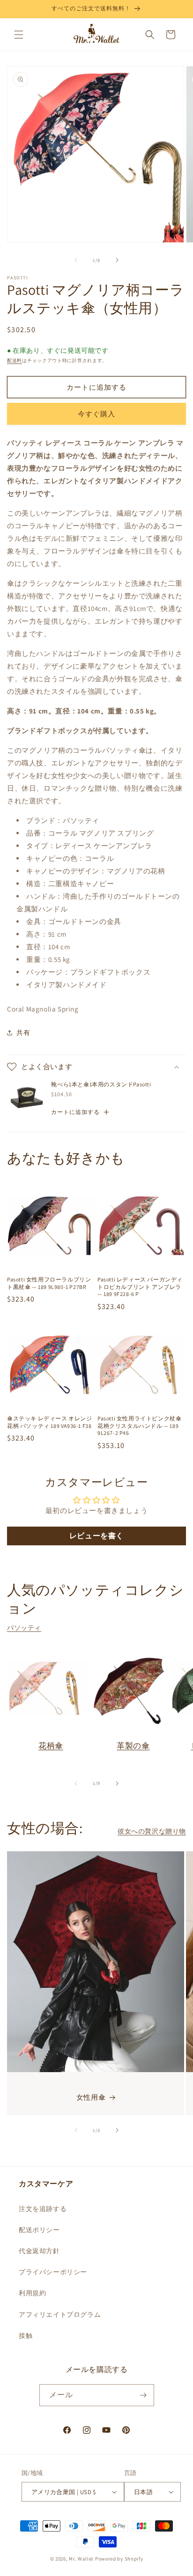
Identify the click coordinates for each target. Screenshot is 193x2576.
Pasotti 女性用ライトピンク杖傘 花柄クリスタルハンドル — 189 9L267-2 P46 (139, 1426)
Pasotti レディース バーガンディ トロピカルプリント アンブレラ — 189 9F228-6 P (140, 1287)
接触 (26, 2336)
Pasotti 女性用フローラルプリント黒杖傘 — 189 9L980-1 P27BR (49, 1283)
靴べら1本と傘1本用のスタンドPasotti (101, 1084)
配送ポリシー (39, 2230)
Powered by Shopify (119, 2559)
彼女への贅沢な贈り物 (152, 1831)
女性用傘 (91, 2097)
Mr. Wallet (81, 2559)
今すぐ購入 (96, 414)
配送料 (15, 360)
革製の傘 (133, 1746)
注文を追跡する (43, 2209)
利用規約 (32, 2293)
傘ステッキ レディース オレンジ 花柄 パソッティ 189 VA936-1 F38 (50, 1422)
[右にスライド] (117, 260)
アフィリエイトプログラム (60, 2314)
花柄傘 (51, 1746)
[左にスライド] (76, 260)
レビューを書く (96, 1536)
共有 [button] (23, 1033)
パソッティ (24, 1628)
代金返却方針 (39, 2251)
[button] (19, 35)
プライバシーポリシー (53, 2272)
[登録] (143, 2395)
